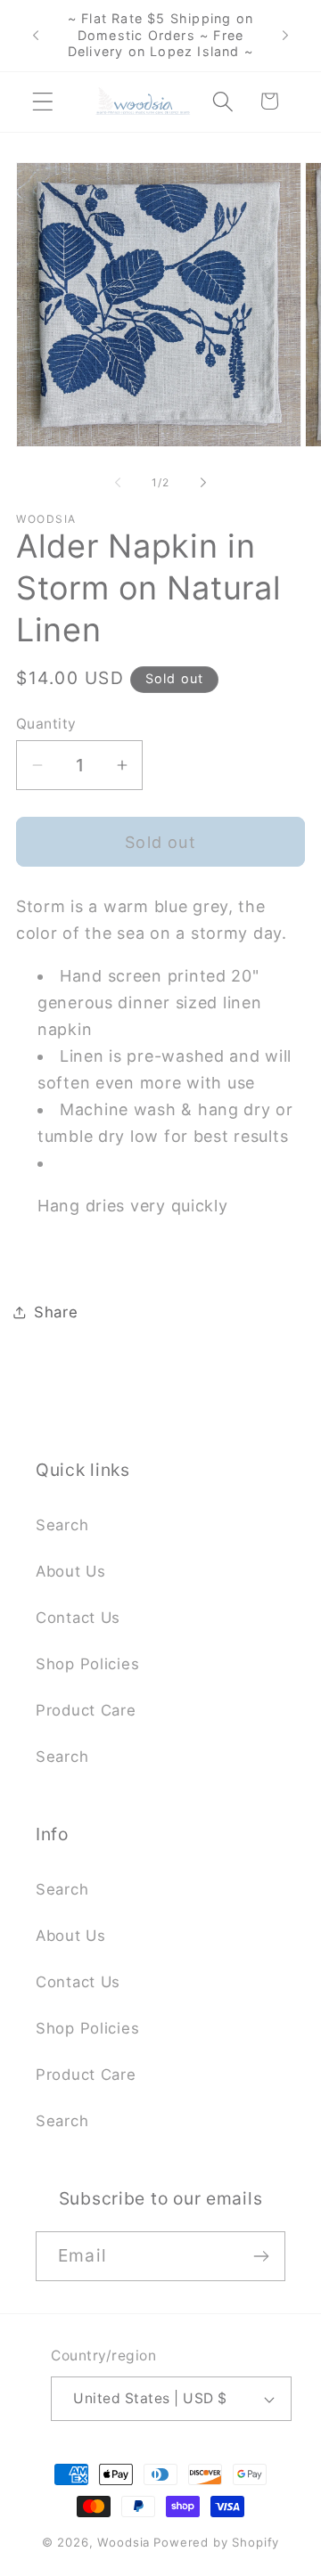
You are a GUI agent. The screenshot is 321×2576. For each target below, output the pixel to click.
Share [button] (56, 1312)
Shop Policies (87, 1664)
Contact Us (78, 1618)
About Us (71, 1571)
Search (62, 1525)
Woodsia (123, 2542)
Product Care (86, 1710)
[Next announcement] (285, 36)
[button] (43, 101)
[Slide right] (203, 483)
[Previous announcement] (36, 36)
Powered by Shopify (216, 2542)
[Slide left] (118, 483)
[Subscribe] (261, 2256)
